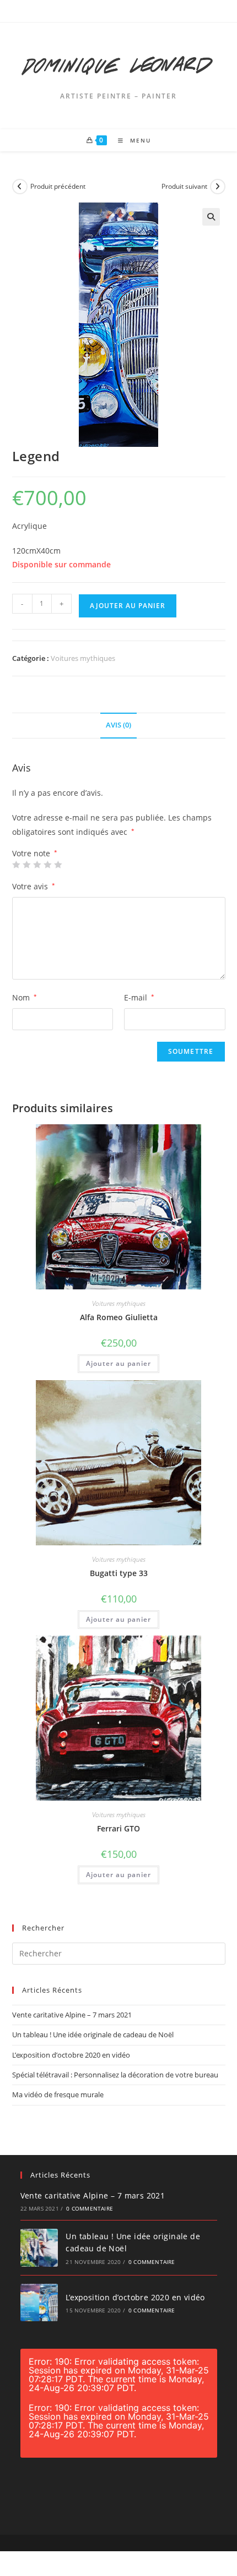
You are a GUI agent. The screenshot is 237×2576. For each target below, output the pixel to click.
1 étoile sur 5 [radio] (16, 865)
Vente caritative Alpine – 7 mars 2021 (72, 2015)
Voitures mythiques (83, 658)
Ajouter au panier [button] (118, 1363)
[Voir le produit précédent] (20, 187)
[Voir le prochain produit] (218, 187)
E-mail (139, 997)
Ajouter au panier (128, 606)
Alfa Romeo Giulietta (119, 1317)
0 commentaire (90, 2208)
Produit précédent (58, 186)
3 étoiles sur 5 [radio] (37, 865)
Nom (25, 997)
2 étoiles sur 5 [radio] (26, 865)
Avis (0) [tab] (118, 725)
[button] (211, 217)
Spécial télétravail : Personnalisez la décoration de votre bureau (115, 2075)
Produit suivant (184, 186)
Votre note (35, 854)
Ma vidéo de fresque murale (58, 2094)
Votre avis (34, 886)
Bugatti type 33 (119, 1573)
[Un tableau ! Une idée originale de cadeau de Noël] (39, 2248)
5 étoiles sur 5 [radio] (58, 865)
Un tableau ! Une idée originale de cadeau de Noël (93, 2034)
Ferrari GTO (118, 1828)
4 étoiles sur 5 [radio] (47, 865)
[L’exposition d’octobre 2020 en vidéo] (39, 2303)
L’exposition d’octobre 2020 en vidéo (71, 2055)
